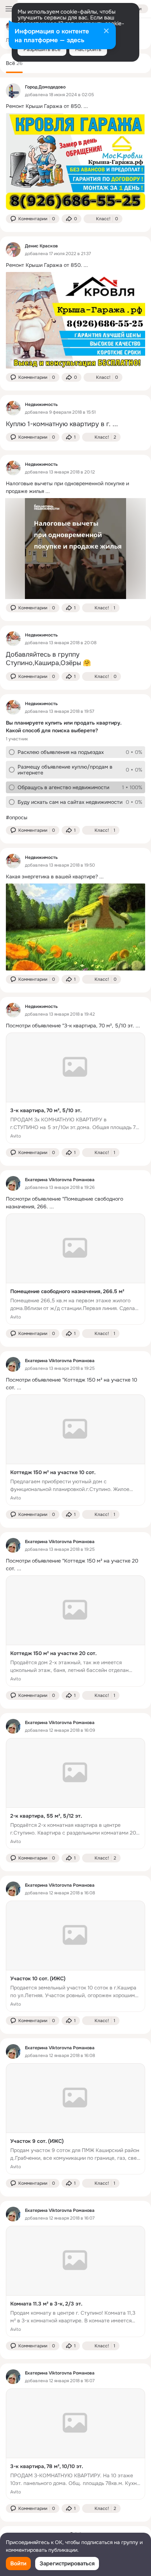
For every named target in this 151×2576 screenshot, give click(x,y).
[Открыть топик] (75, 106)
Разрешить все (42, 49)
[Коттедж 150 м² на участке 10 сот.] (75, 1450)
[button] (33, 219)
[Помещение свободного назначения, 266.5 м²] (75, 1269)
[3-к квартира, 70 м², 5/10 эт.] (75, 1088)
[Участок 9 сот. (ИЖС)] (75, 2119)
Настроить (88, 49)
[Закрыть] (106, 32)
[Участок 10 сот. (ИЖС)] (75, 1956)
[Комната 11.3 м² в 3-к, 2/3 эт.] (75, 2281)
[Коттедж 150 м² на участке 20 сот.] (75, 1631)
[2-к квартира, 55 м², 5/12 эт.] (75, 1794)
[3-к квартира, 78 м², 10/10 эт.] (75, 2444)
